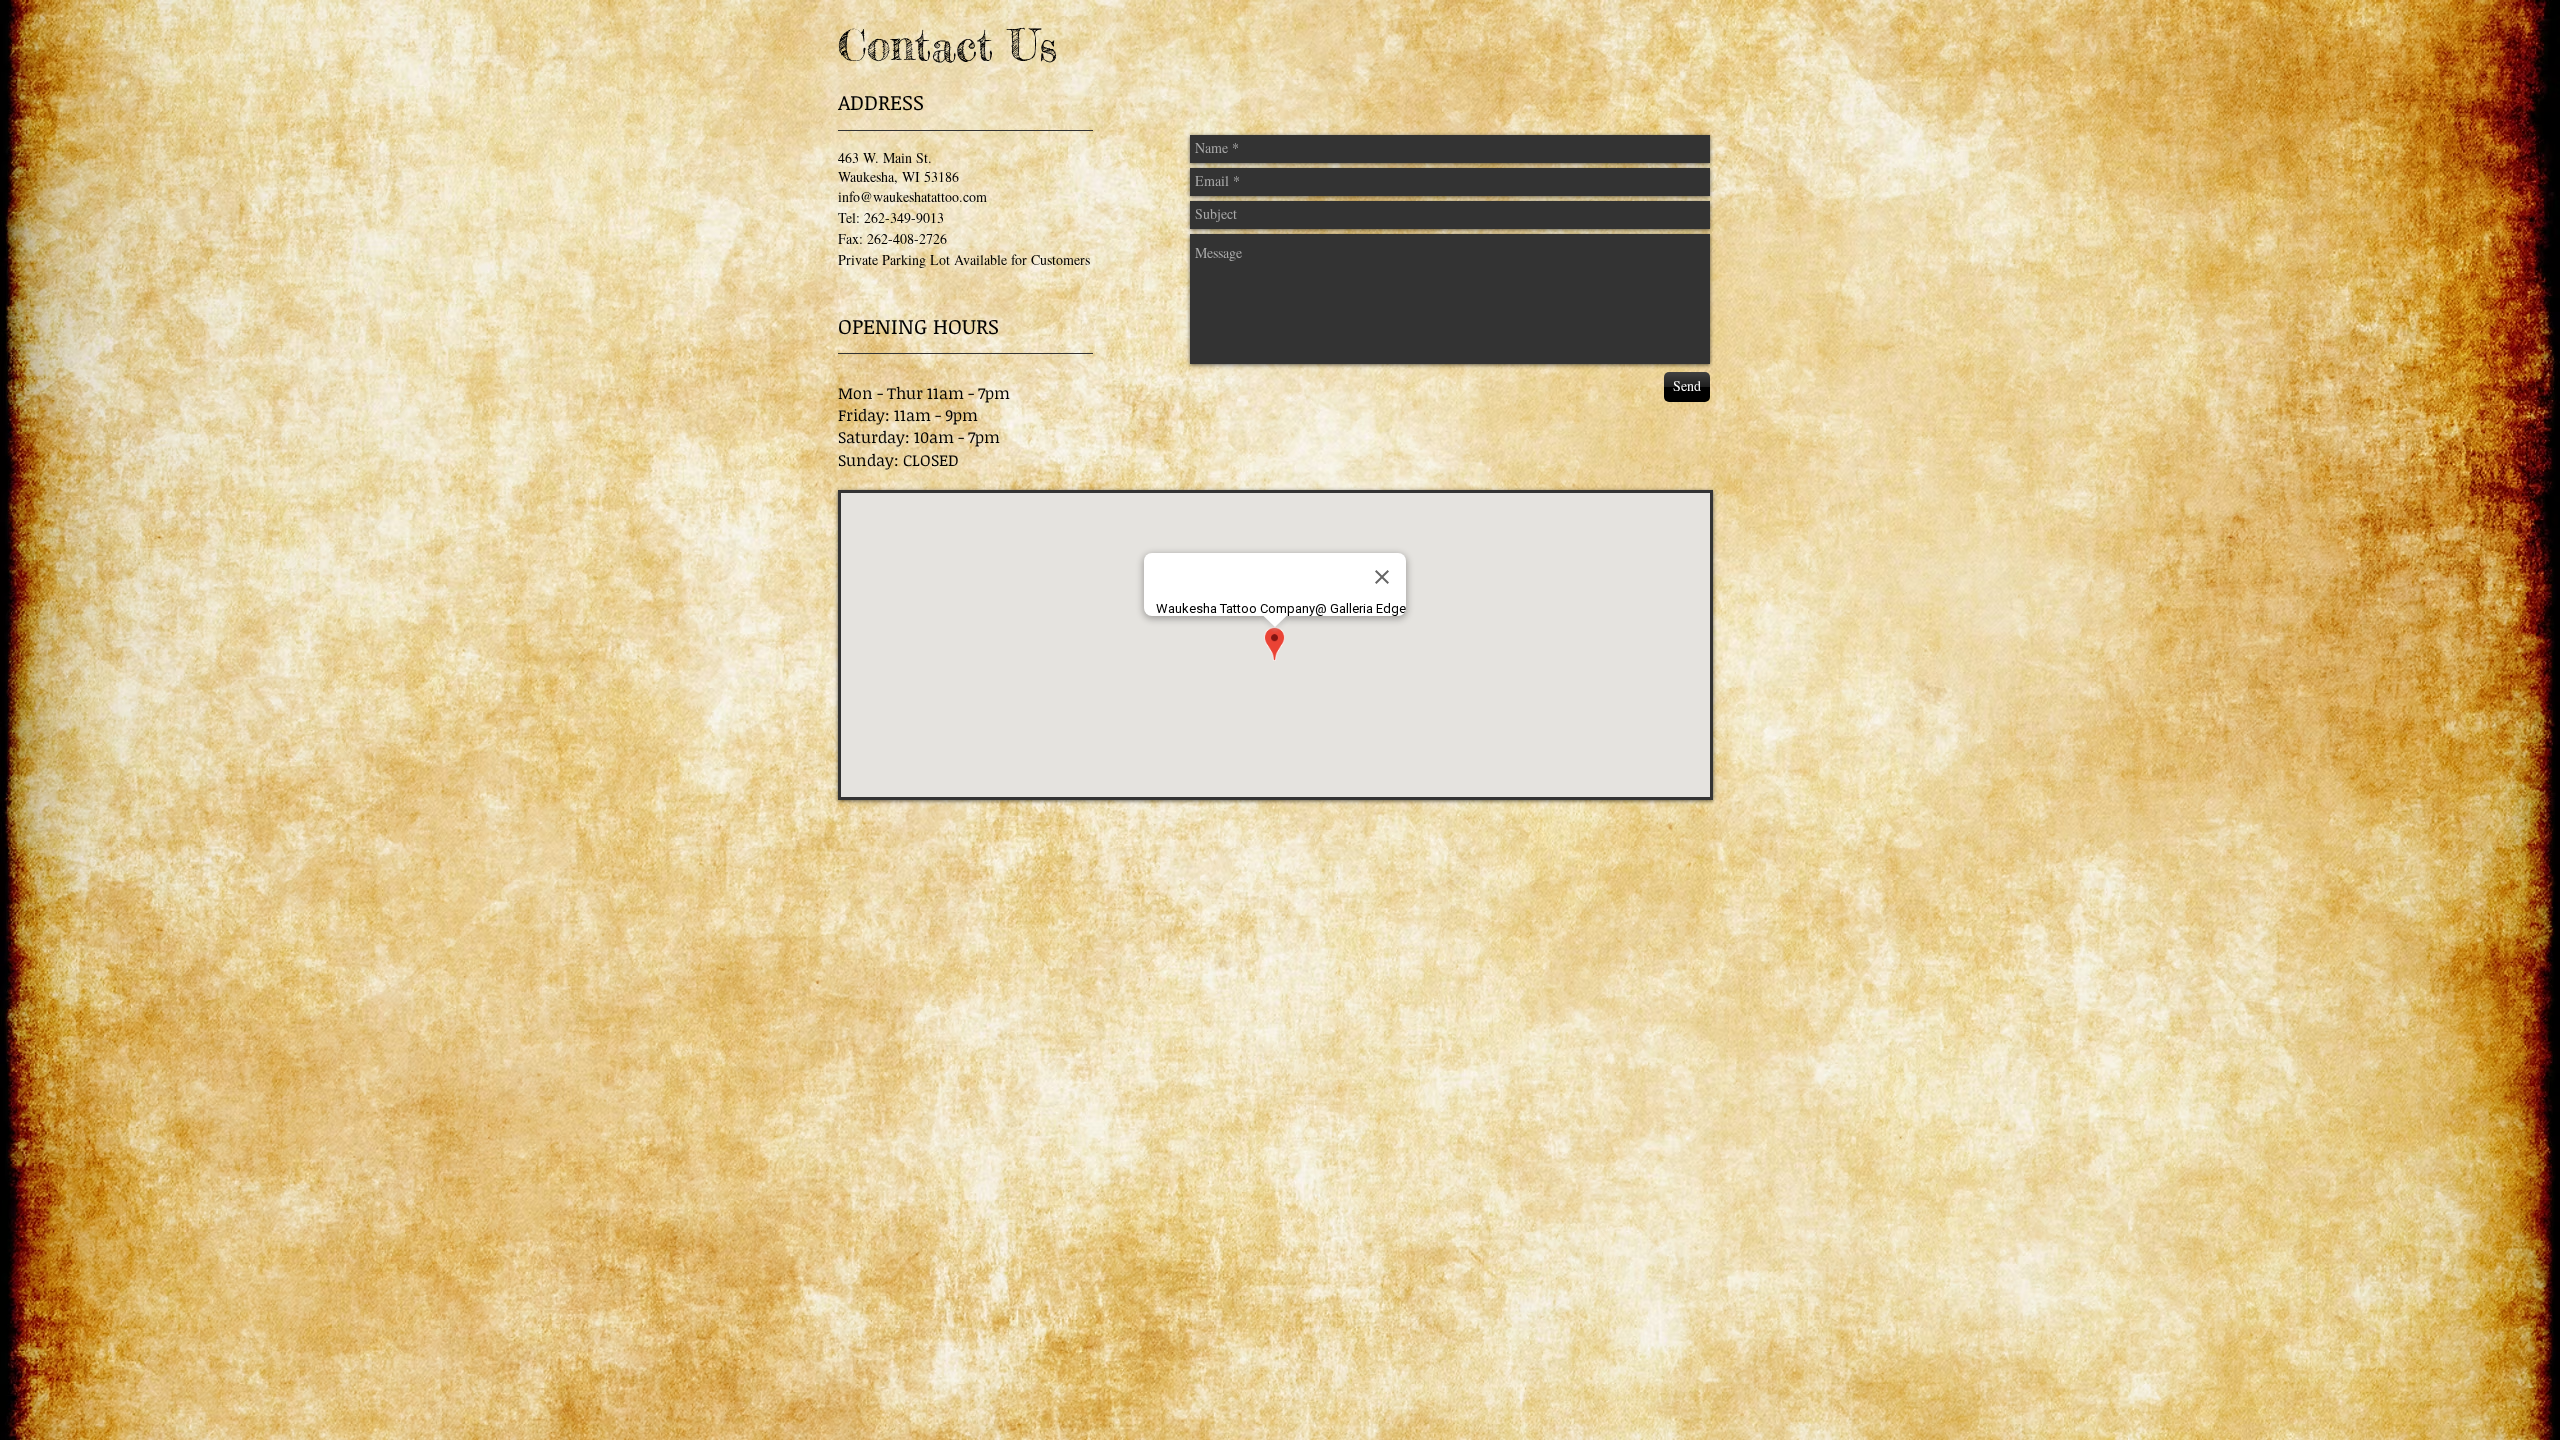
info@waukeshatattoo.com (912, 196)
